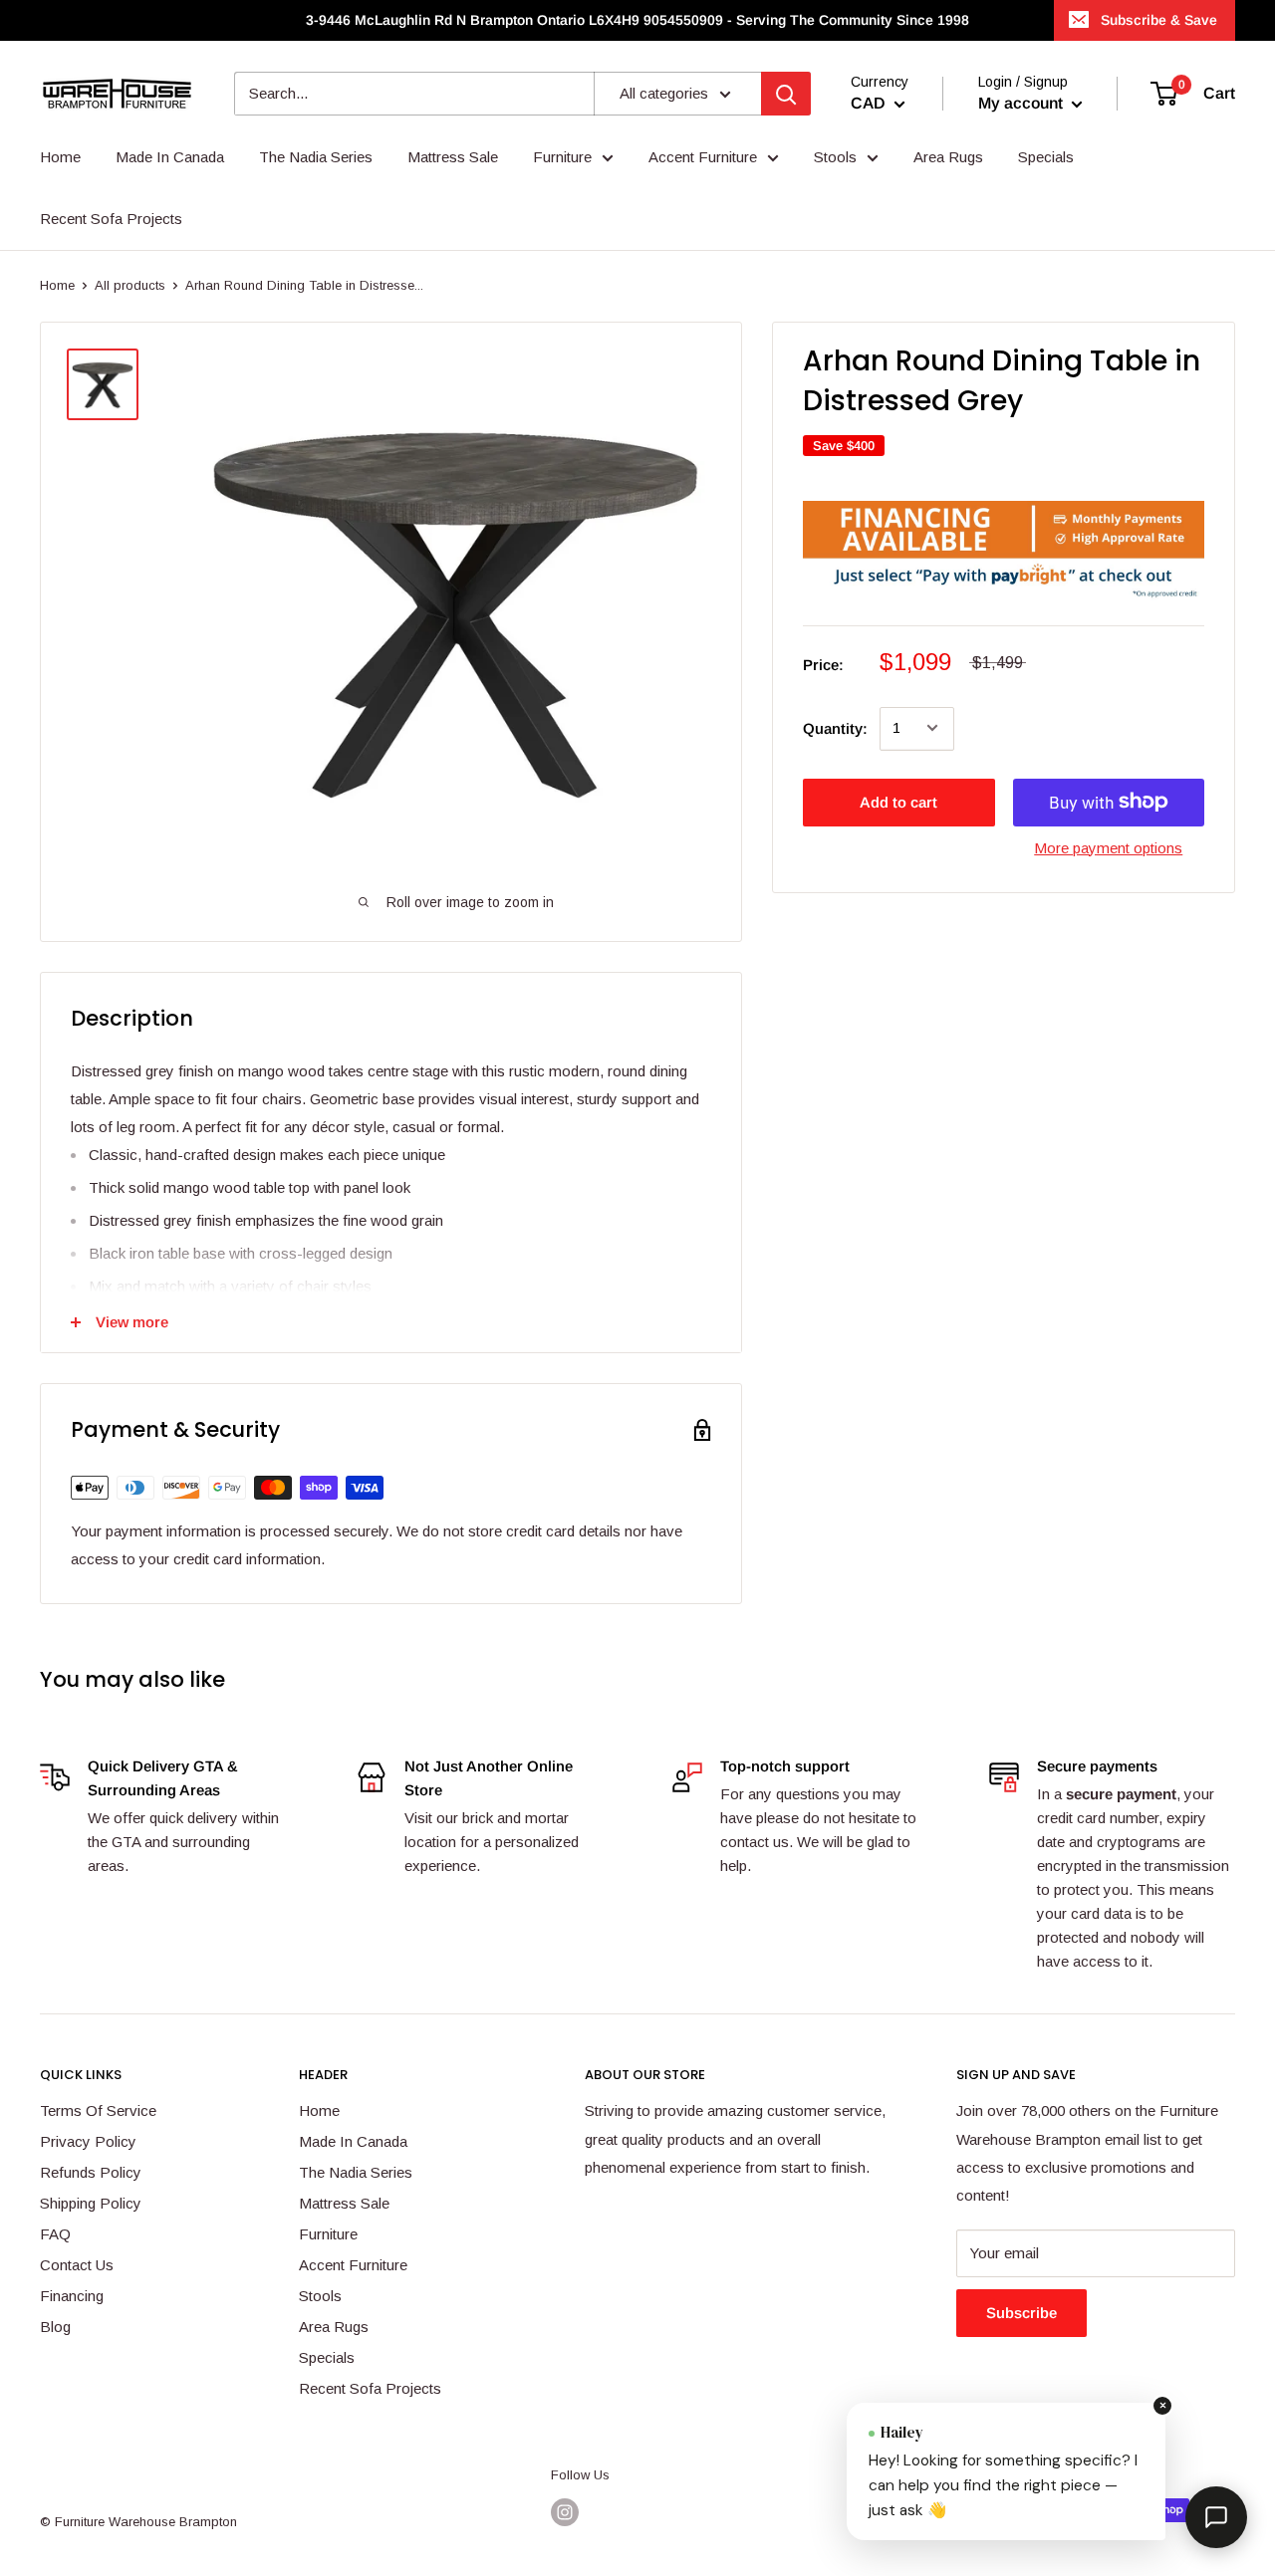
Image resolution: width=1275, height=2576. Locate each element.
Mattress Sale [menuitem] (453, 157)
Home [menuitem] (60, 157)
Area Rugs (334, 2327)
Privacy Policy (88, 2141)
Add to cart (898, 801)
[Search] (786, 94)
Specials (327, 2357)
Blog (55, 2327)
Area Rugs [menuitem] (948, 157)
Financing (72, 2296)
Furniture (328, 2234)
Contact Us (77, 2265)
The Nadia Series (356, 2172)
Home (57, 285)
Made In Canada (353, 2141)
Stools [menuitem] (835, 157)
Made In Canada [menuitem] (170, 157)
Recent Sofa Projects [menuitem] (111, 219)
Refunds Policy (91, 2172)
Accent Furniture (353, 2265)
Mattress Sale (344, 2203)
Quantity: (835, 727)
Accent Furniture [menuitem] (703, 157)
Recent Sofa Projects (370, 2388)
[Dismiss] (1162, 2406)
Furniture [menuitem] (562, 157)
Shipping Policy (91, 2203)
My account (1022, 103)
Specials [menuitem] (1046, 157)
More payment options (1108, 847)
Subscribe (1021, 2313)
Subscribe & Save (1159, 20)
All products (130, 285)
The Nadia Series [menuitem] (316, 157)
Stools (320, 2296)
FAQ (55, 2234)
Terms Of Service (98, 2110)
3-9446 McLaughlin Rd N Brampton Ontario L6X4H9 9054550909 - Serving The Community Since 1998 (637, 20)
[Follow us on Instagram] (565, 2512)
